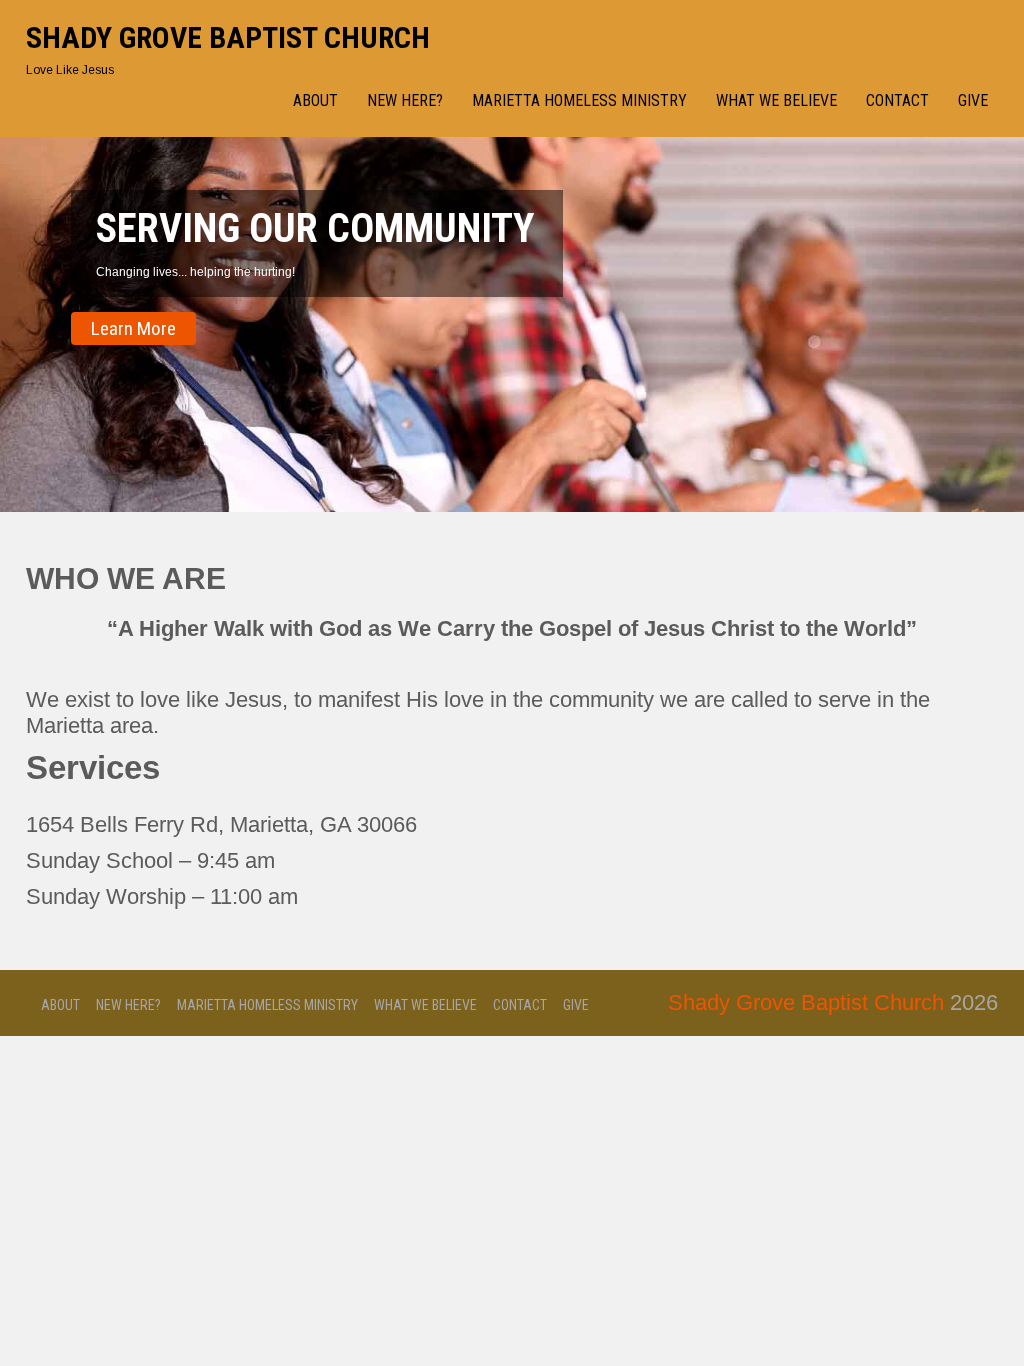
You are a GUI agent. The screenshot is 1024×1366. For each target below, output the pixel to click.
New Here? (405, 100)
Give (973, 100)
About (315, 100)
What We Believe (776, 100)
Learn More (133, 328)
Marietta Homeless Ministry (579, 100)
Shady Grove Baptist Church (228, 37)
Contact (897, 100)
